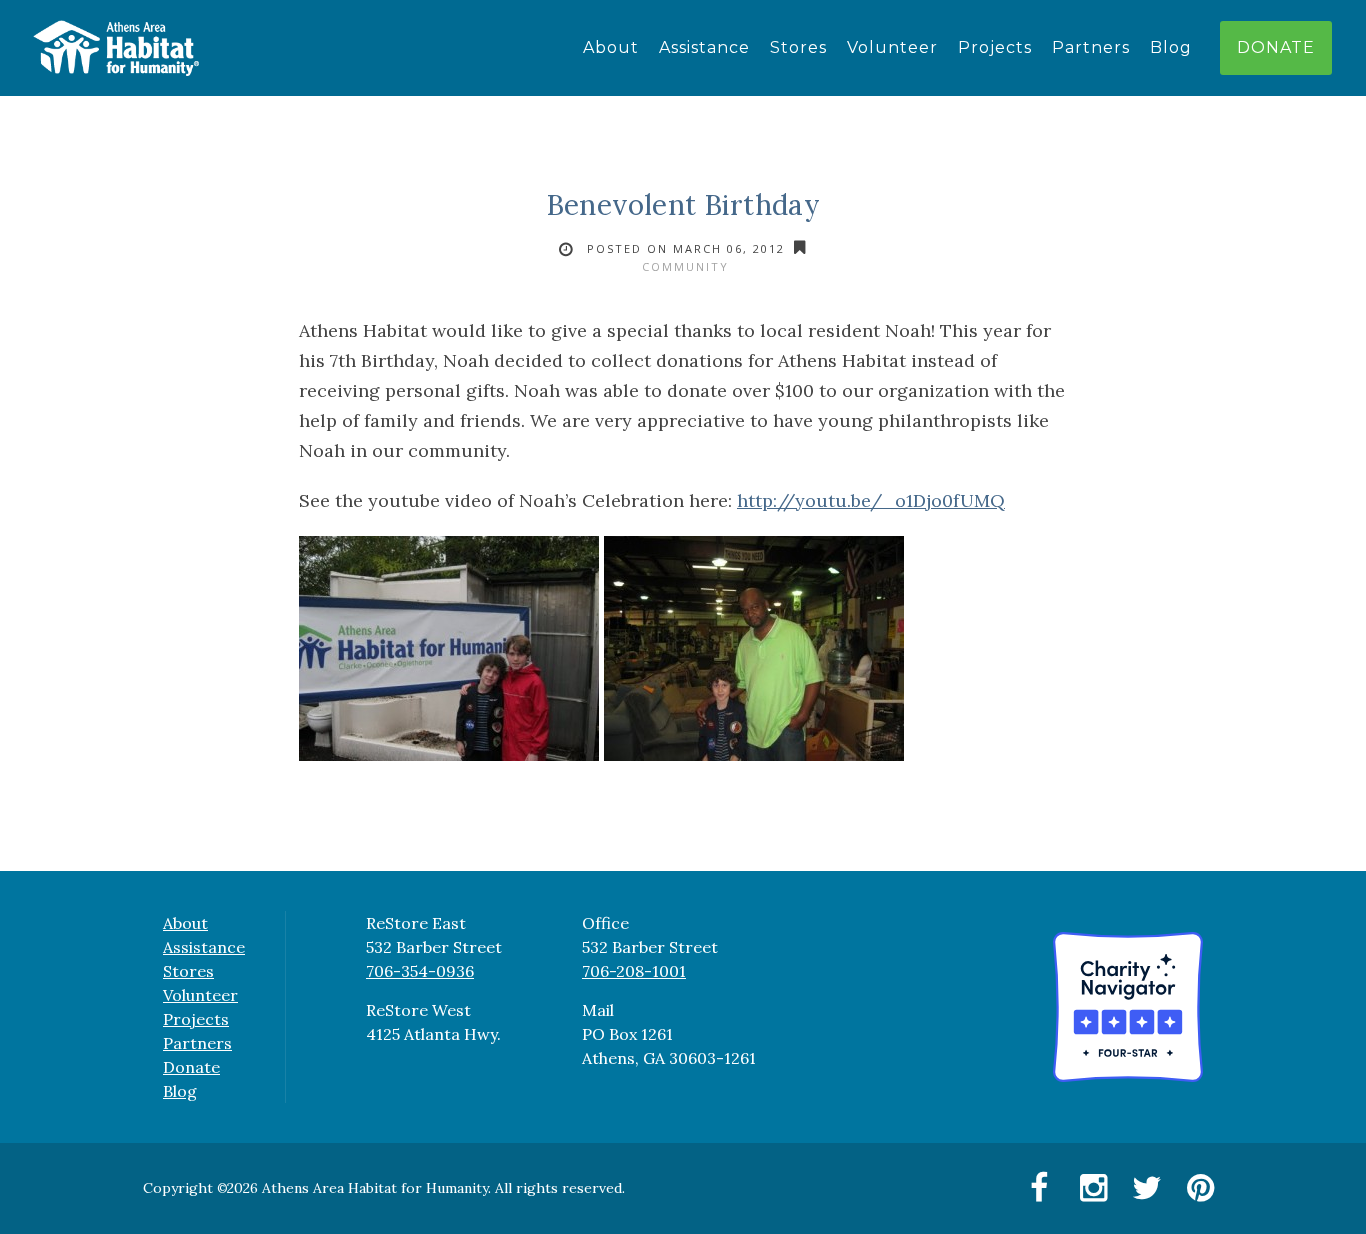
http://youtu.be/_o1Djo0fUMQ (871, 500)
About (611, 47)
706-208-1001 (634, 971)
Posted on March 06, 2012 (686, 248)
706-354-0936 (420, 971)
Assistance (704, 47)
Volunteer (892, 47)
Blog (1171, 47)
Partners (1091, 47)
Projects (995, 47)
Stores (798, 47)
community (685, 266)
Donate (1276, 47)
